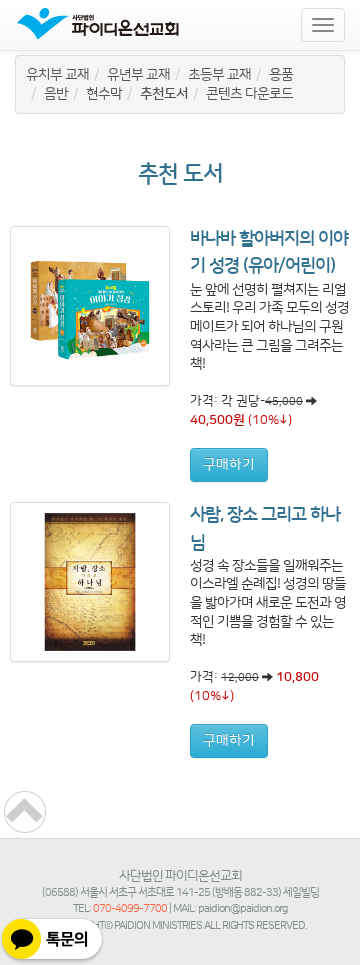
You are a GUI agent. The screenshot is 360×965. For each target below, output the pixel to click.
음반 (56, 94)
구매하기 (229, 465)
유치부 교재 (57, 75)
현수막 (104, 94)
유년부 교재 (138, 75)
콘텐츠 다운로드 (249, 94)
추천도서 (164, 94)
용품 (281, 75)
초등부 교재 (219, 75)
